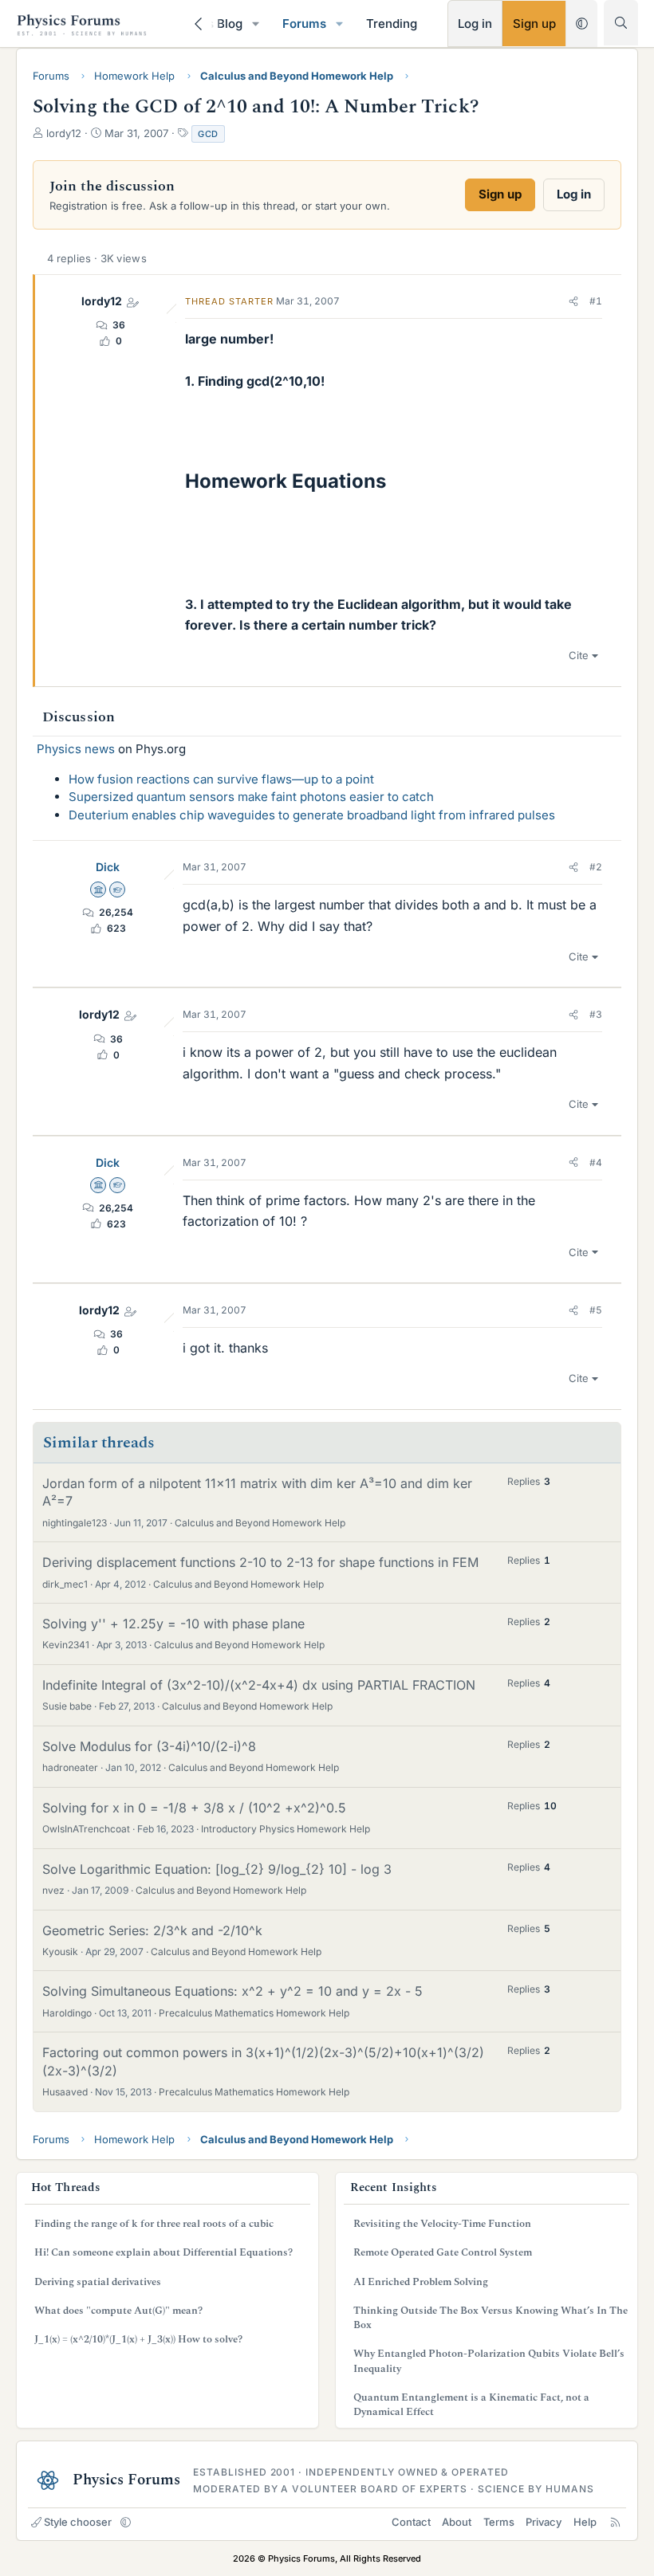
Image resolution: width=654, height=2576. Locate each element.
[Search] (621, 23)
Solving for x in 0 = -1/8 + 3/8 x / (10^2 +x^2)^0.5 (194, 1808)
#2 (596, 867)
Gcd (208, 134)
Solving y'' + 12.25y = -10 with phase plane (173, 1624)
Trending (392, 24)
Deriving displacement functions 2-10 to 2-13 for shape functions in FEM (260, 1562)
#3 (596, 1014)
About (457, 2522)
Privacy (544, 2522)
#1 (596, 301)
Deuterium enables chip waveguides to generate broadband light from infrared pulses (312, 815)
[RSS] (615, 2522)
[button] (256, 24)
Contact (411, 2522)
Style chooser (78, 2522)
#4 (596, 1162)
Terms (499, 2522)
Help (585, 2522)
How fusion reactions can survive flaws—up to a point (221, 779)
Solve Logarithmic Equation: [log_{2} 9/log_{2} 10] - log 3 (217, 1869)
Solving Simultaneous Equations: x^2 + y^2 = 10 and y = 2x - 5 (232, 1991)
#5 (596, 1310)
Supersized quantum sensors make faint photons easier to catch (251, 797)
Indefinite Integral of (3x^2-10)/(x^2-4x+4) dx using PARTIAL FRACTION (259, 1685)
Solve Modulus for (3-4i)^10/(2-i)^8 (149, 1746)
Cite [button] (579, 655)
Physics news (76, 749)
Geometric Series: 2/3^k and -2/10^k (152, 1930)
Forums (304, 24)
